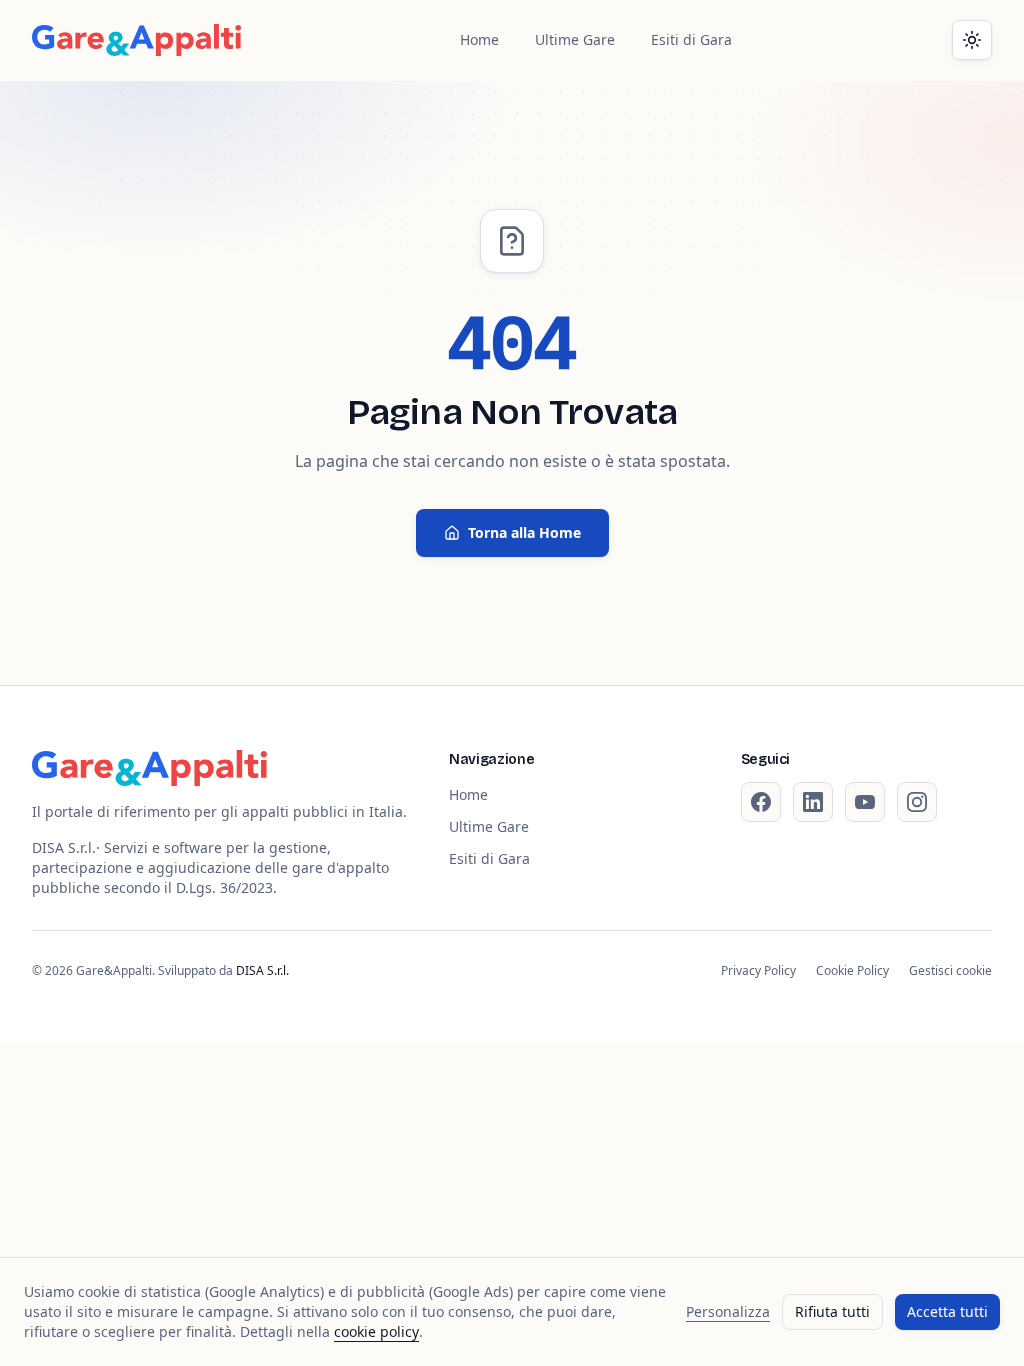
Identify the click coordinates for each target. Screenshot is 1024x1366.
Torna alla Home (524, 532)
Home (479, 39)
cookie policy (376, 1331)
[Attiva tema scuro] (972, 40)
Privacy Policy (758, 971)
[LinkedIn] (813, 802)
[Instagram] (917, 802)
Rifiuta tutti (832, 1311)
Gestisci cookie (950, 971)
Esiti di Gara (691, 39)
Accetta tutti (947, 1311)
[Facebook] (761, 802)
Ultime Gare (575, 39)
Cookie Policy (852, 971)
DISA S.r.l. (262, 970)
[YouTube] (865, 802)
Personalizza (728, 1311)
